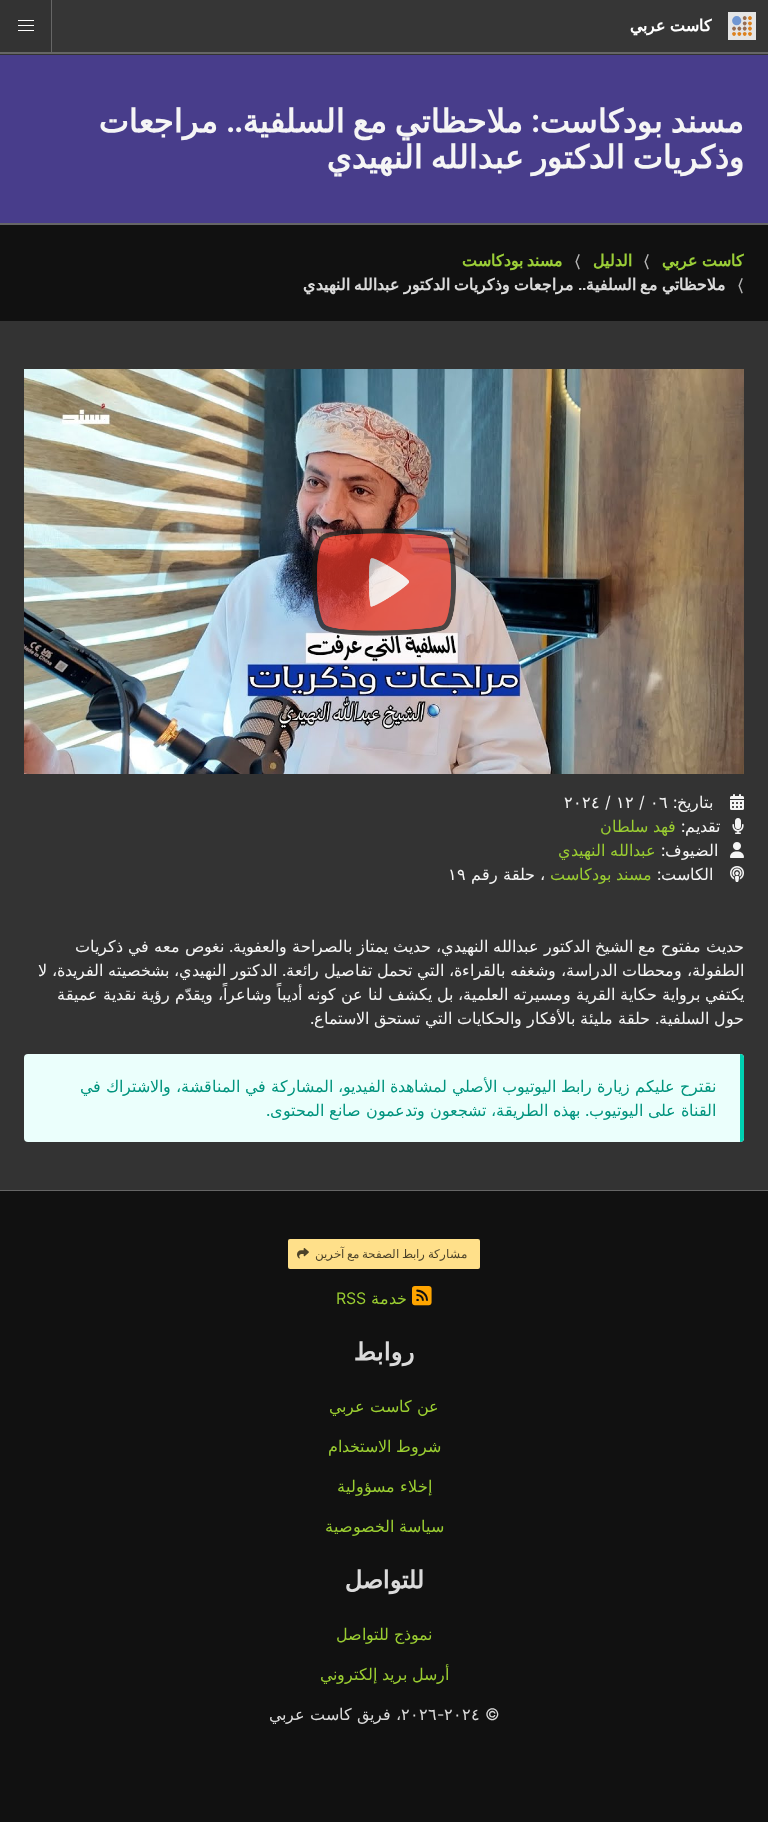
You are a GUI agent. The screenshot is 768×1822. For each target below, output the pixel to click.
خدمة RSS (374, 1298)
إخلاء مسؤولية (384, 1486)
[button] (26, 26)
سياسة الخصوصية (384, 1526)
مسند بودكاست (512, 260)
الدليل (612, 260)
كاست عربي (703, 260)
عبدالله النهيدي (607, 850)
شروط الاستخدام (384, 1446)
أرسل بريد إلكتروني (384, 1674)
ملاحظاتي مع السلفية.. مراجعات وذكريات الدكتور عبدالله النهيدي (514, 284)
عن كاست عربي (384, 1406)
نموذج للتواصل (384, 1634)
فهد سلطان (638, 826)
